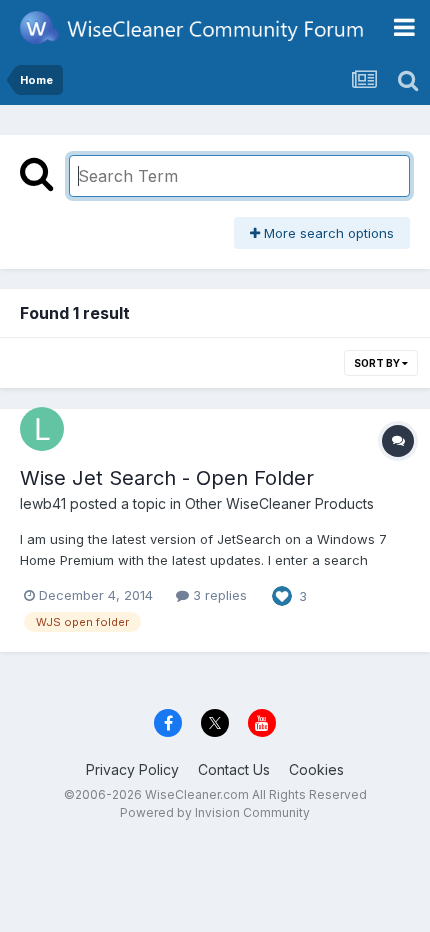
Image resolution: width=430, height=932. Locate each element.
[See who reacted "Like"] (282, 594)
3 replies (218, 595)
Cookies (316, 769)
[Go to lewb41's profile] (42, 429)
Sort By (378, 363)
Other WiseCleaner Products (279, 503)
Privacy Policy (132, 769)
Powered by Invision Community (215, 812)
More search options (327, 233)
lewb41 (43, 503)
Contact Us (234, 769)
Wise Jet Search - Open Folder (167, 478)
